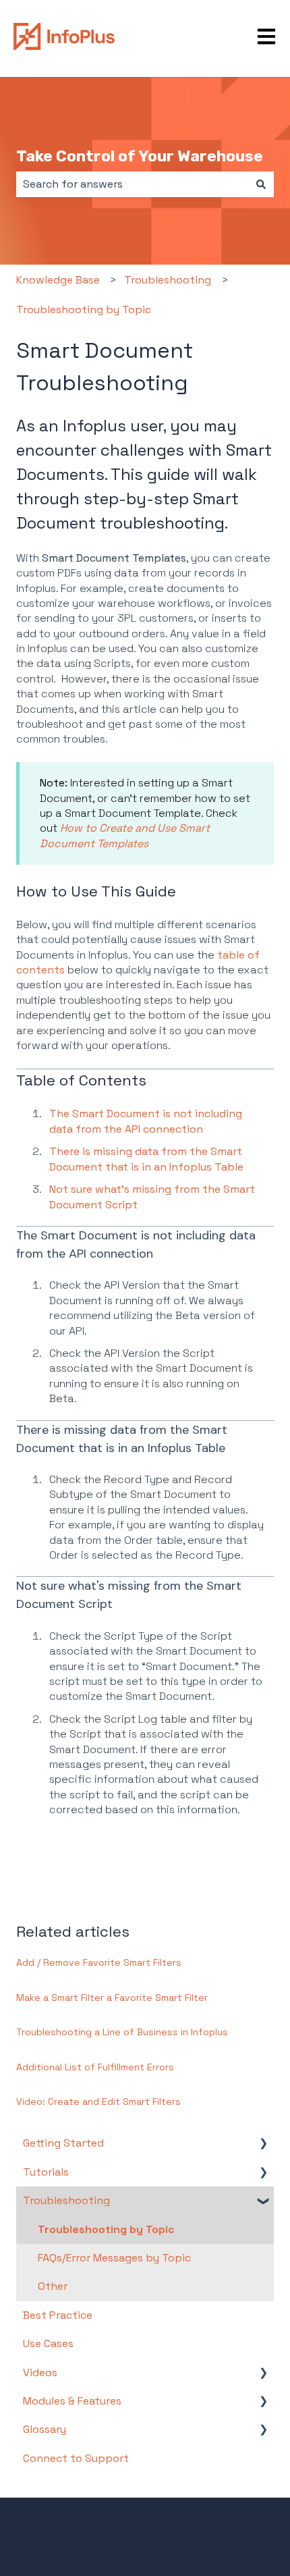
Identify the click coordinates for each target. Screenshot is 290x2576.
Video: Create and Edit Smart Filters (98, 2101)
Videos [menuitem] (40, 2372)
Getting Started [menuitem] (63, 2143)
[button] (263, 2144)
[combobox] (132, 184)
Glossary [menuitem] (45, 2429)
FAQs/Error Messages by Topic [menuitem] (114, 2258)
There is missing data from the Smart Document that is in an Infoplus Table (146, 1159)
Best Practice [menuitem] (58, 2315)
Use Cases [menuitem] (48, 2343)
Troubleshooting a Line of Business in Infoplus (122, 2032)
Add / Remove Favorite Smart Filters (99, 1962)
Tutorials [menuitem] (46, 2172)
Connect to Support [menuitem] (76, 2458)
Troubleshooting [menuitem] (66, 2200)
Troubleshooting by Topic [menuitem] (106, 2229)
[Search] (261, 184)
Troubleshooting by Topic (84, 310)
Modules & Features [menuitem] (72, 2401)
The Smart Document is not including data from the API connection (146, 1121)
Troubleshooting (168, 280)
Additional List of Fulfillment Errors (95, 2067)
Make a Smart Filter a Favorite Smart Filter (112, 1997)
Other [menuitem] (53, 2286)
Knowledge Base (58, 280)
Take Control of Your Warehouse (140, 156)
